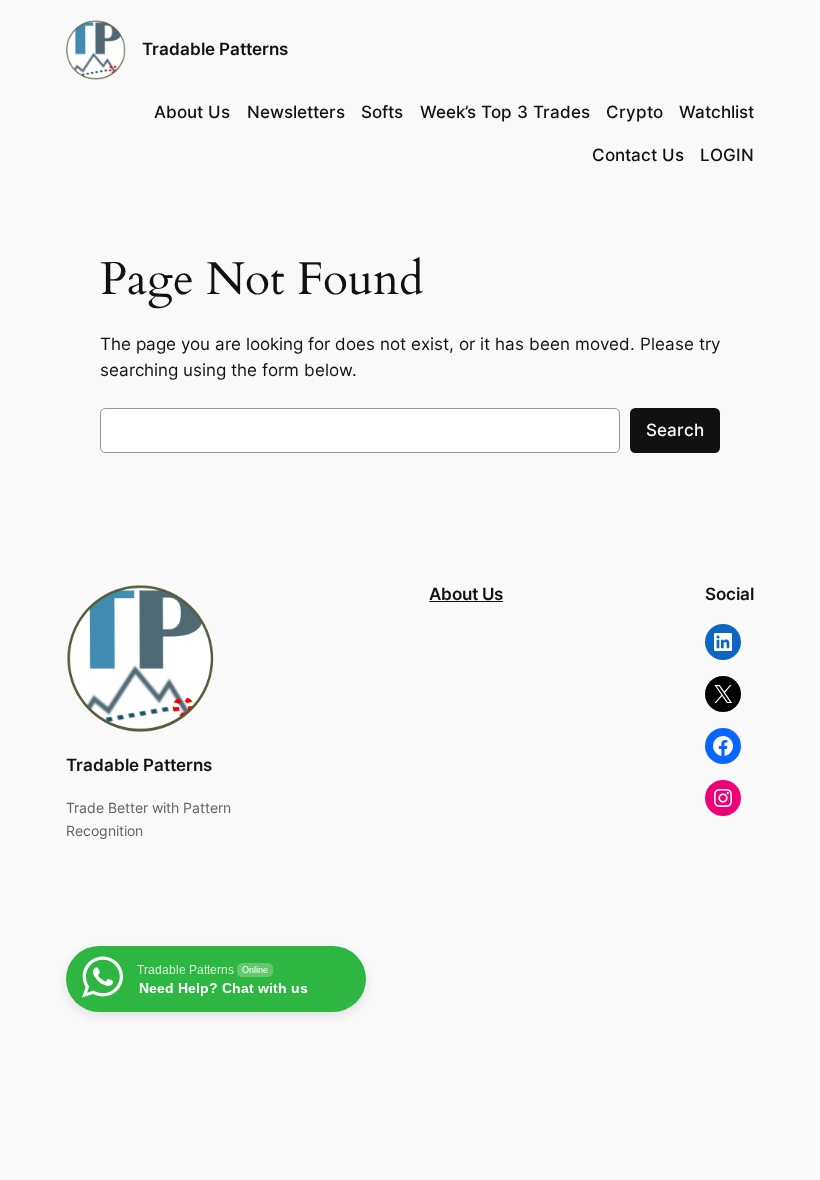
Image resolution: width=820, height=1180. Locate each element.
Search (675, 430)
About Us (466, 594)
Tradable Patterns (215, 49)
